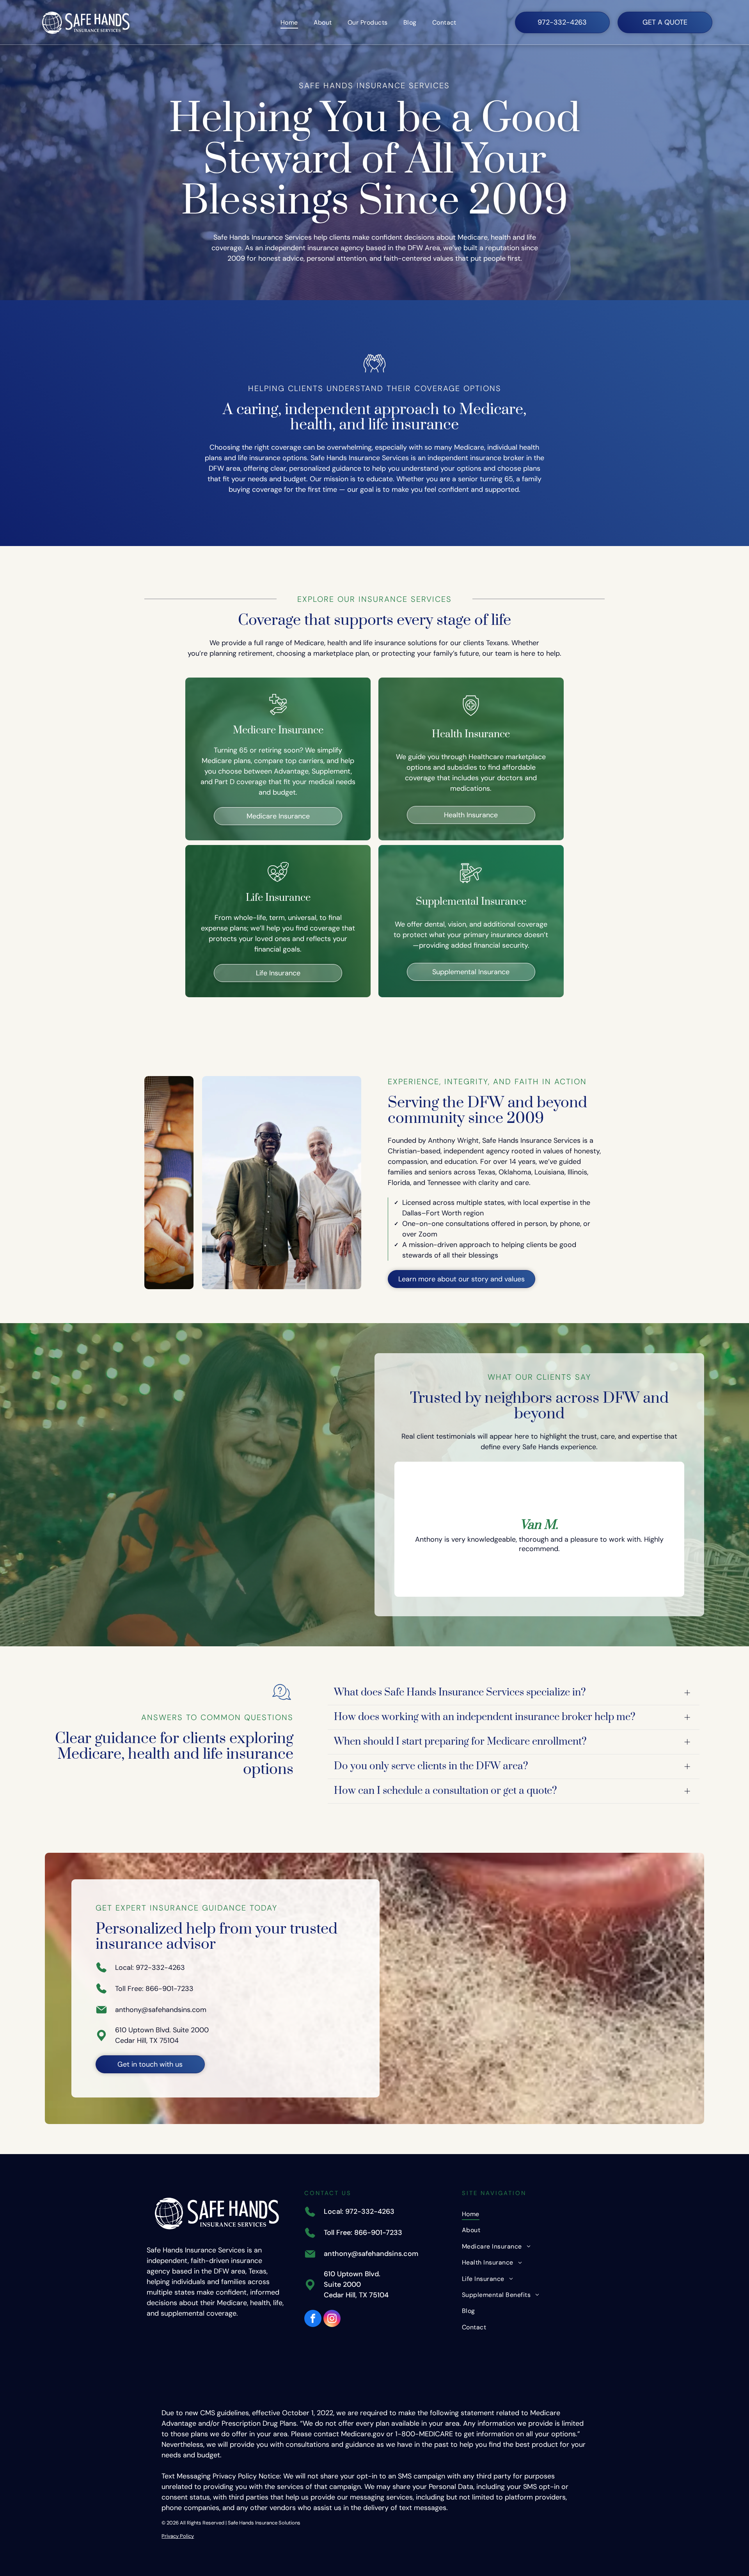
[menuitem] (289, 22)
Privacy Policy (178, 2536)
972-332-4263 (160, 1968)
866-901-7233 (170, 1989)
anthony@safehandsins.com (161, 2010)
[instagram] (332, 2319)
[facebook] (313, 2319)
